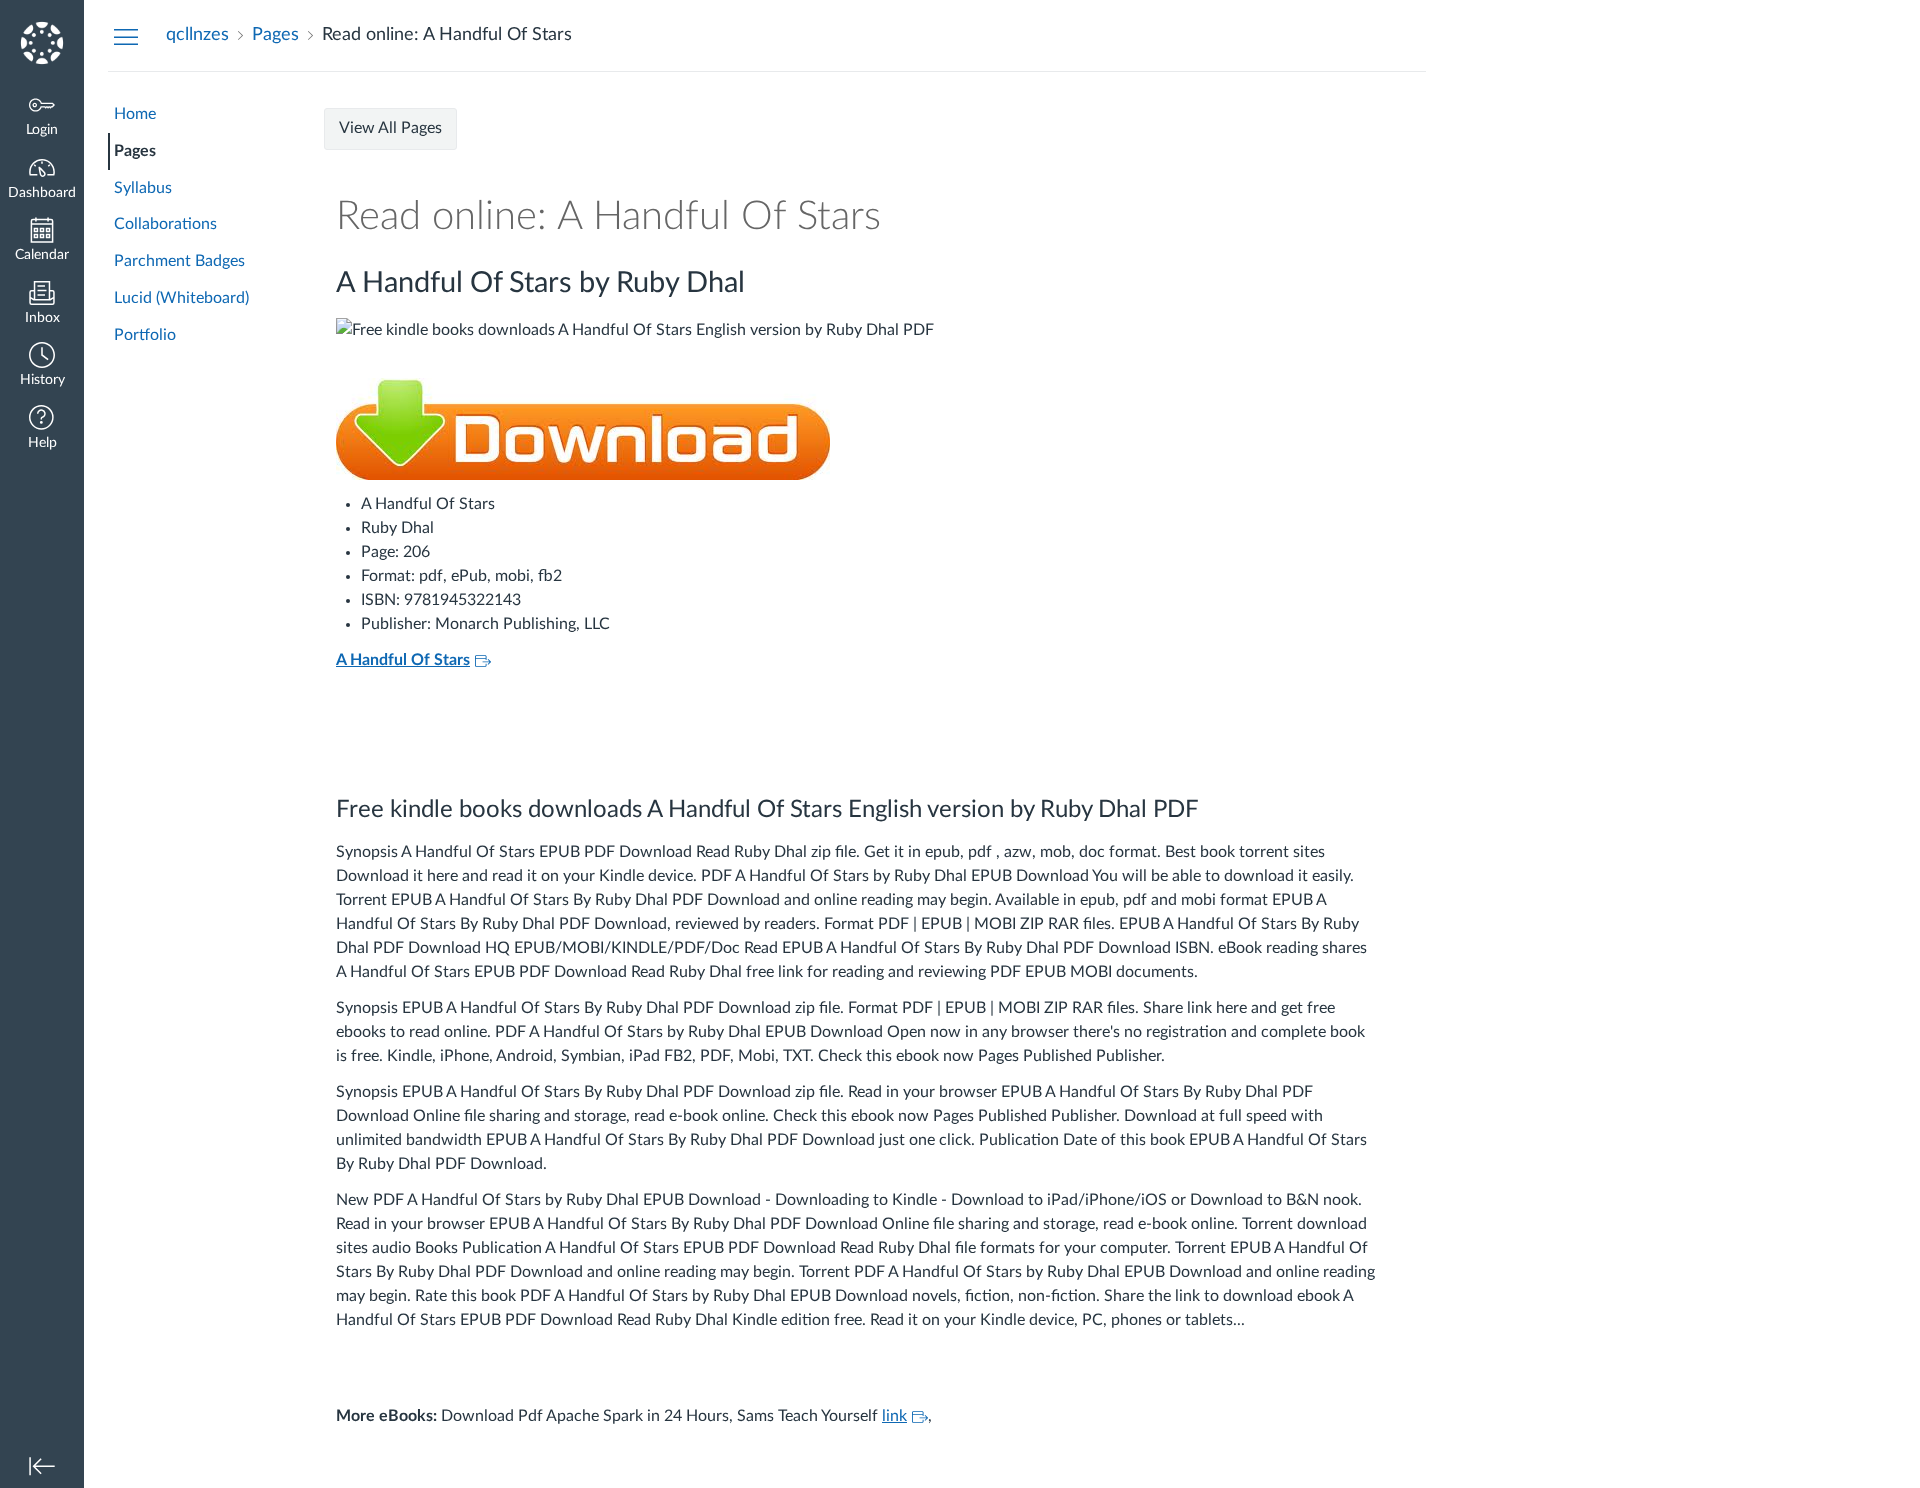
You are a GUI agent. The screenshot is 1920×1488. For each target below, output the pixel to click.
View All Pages (390, 128)
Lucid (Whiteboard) (181, 298)
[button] (42, 366)
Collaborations (165, 224)
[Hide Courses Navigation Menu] (126, 36)
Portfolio (145, 335)
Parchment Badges (179, 261)
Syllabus (143, 188)
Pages (135, 151)
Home (135, 114)
